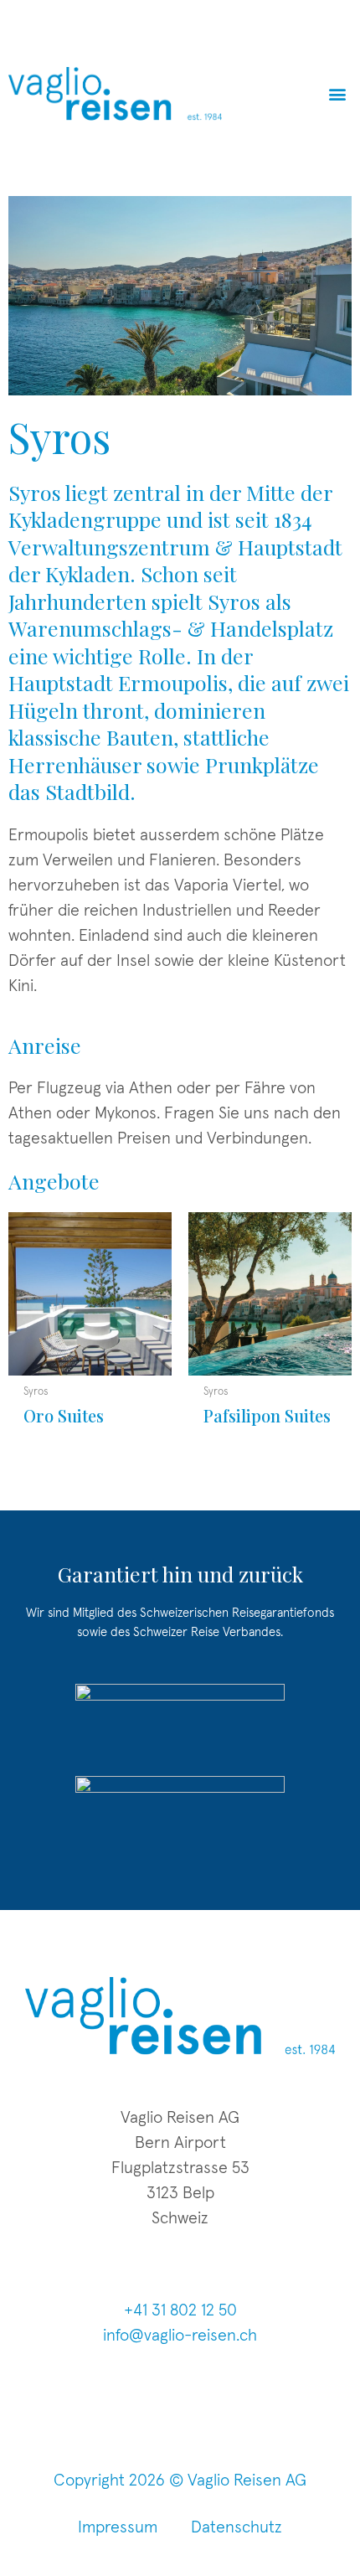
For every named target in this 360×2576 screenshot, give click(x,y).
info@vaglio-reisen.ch (180, 2336)
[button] (338, 93)
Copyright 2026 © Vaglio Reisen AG (180, 2480)
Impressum (118, 2527)
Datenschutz (237, 2527)
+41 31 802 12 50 (180, 2310)
